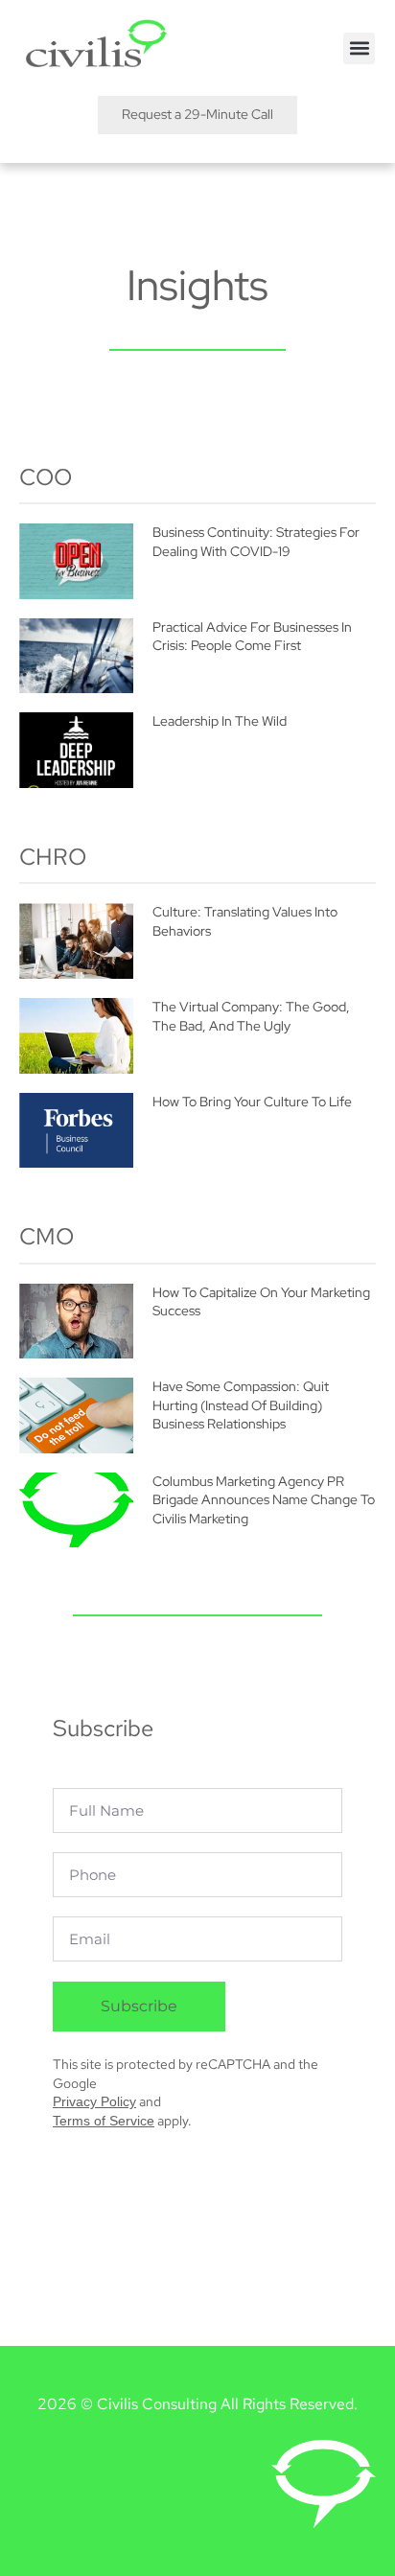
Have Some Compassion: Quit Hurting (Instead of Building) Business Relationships (241, 1405)
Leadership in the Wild (220, 721)
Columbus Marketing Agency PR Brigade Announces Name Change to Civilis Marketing (264, 1500)
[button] (359, 48)
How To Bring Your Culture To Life (252, 1102)
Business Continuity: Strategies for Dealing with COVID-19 (256, 542)
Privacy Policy (94, 2101)
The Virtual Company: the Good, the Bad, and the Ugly (251, 1016)
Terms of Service (104, 2121)
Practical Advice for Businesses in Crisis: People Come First (252, 637)
